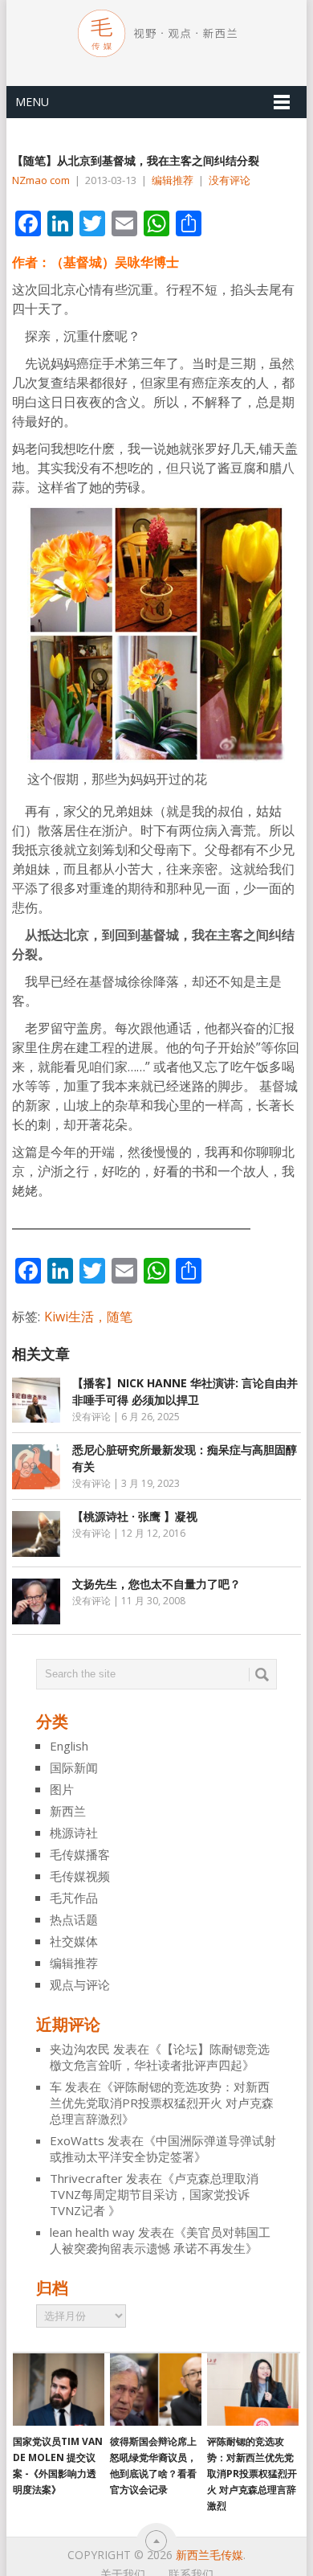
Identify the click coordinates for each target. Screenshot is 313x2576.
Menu (32, 102)
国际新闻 (74, 1767)
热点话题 (74, 1919)
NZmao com (41, 180)
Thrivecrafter (86, 2178)
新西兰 (68, 1811)
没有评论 (230, 180)
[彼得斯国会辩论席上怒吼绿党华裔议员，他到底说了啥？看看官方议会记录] (156, 2390)
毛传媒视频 (80, 1876)
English (69, 1746)
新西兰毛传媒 (209, 2555)
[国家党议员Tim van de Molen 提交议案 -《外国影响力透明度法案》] (59, 2390)
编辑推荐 (173, 180)
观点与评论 (80, 1984)
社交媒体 (74, 1941)
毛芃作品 (74, 1898)
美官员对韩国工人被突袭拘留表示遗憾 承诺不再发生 (160, 2240)
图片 (62, 1789)
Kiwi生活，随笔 (88, 1317)
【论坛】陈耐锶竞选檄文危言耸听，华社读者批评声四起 (160, 2057)
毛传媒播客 (80, 1854)
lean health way (92, 2232)
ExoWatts (77, 2140)
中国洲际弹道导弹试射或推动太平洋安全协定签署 (163, 2148)
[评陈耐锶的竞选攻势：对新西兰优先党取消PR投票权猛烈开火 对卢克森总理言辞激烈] (253, 2390)
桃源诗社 (74, 1833)
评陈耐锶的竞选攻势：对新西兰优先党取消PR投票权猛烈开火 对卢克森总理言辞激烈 (162, 2103)
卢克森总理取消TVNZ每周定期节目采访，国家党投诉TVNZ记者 (154, 2194)
